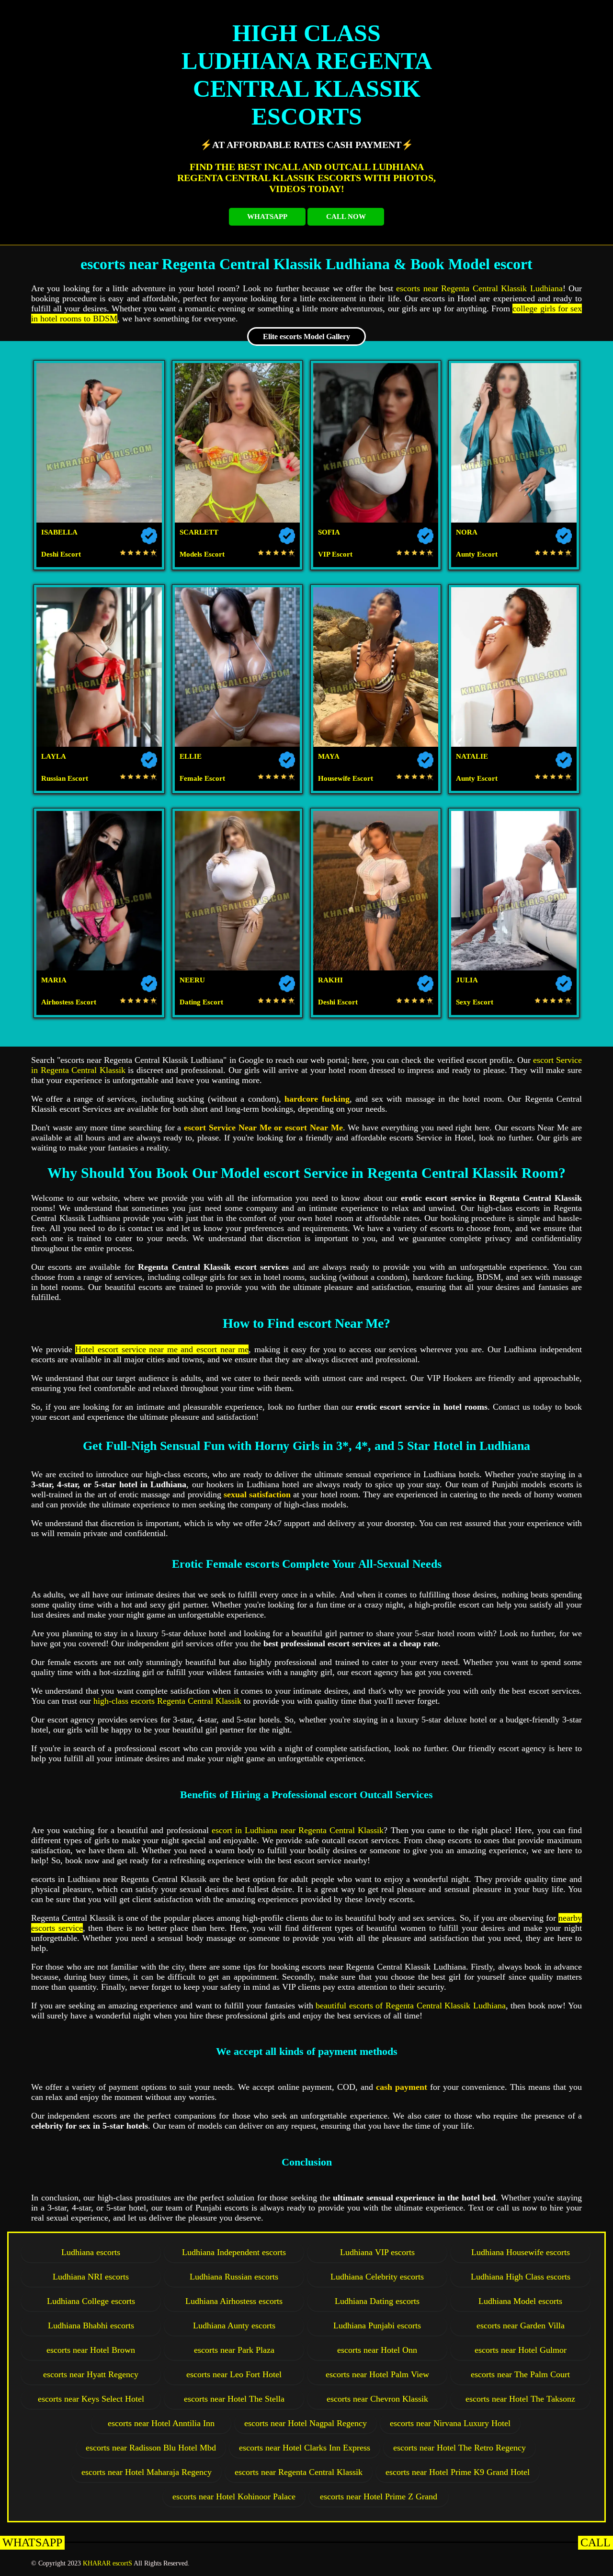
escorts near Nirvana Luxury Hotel (450, 2423)
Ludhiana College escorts (91, 2301)
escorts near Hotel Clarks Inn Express (305, 2448)
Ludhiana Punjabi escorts (377, 2325)
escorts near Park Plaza (234, 2350)
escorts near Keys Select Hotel (91, 2399)
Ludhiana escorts (91, 2252)
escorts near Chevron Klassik (377, 2399)
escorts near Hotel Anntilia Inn (161, 2423)
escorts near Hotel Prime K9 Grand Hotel (458, 2472)
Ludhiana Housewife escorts (521, 2252)
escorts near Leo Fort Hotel (234, 2374)
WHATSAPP (267, 217)
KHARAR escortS (108, 2563)
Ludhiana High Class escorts (521, 2277)
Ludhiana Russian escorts (234, 2277)
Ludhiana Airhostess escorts (234, 2301)
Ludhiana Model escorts (520, 2301)
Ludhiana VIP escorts (377, 2252)
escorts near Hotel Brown (91, 2350)
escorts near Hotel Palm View (377, 2374)
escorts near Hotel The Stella (234, 2399)
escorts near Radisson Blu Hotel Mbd (151, 2448)
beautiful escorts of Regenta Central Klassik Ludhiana (411, 2006)
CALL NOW (346, 217)
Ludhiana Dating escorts (377, 2301)
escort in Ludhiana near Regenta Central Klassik (298, 1830)
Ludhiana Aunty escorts (234, 2325)
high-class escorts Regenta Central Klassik (167, 1701)
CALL (596, 2542)
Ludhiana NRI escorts (91, 2277)
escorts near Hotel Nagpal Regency (306, 2423)
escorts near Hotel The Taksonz (520, 2399)
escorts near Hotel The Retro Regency (460, 2448)
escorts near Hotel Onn (377, 2350)
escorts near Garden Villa (521, 2325)
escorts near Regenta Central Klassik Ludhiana (479, 288)
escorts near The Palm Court (520, 2374)
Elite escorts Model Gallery (306, 336)
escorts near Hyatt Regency (91, 2374)
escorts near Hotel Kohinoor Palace (234, 2496)
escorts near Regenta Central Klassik (299, 2472)
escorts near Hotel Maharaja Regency (147, 2472)
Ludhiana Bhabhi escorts (91, 2325)
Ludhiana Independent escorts (234, 2252)
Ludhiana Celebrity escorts (377, 2277)
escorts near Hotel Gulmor (521, 2350)
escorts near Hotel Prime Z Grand (379, 2496)
